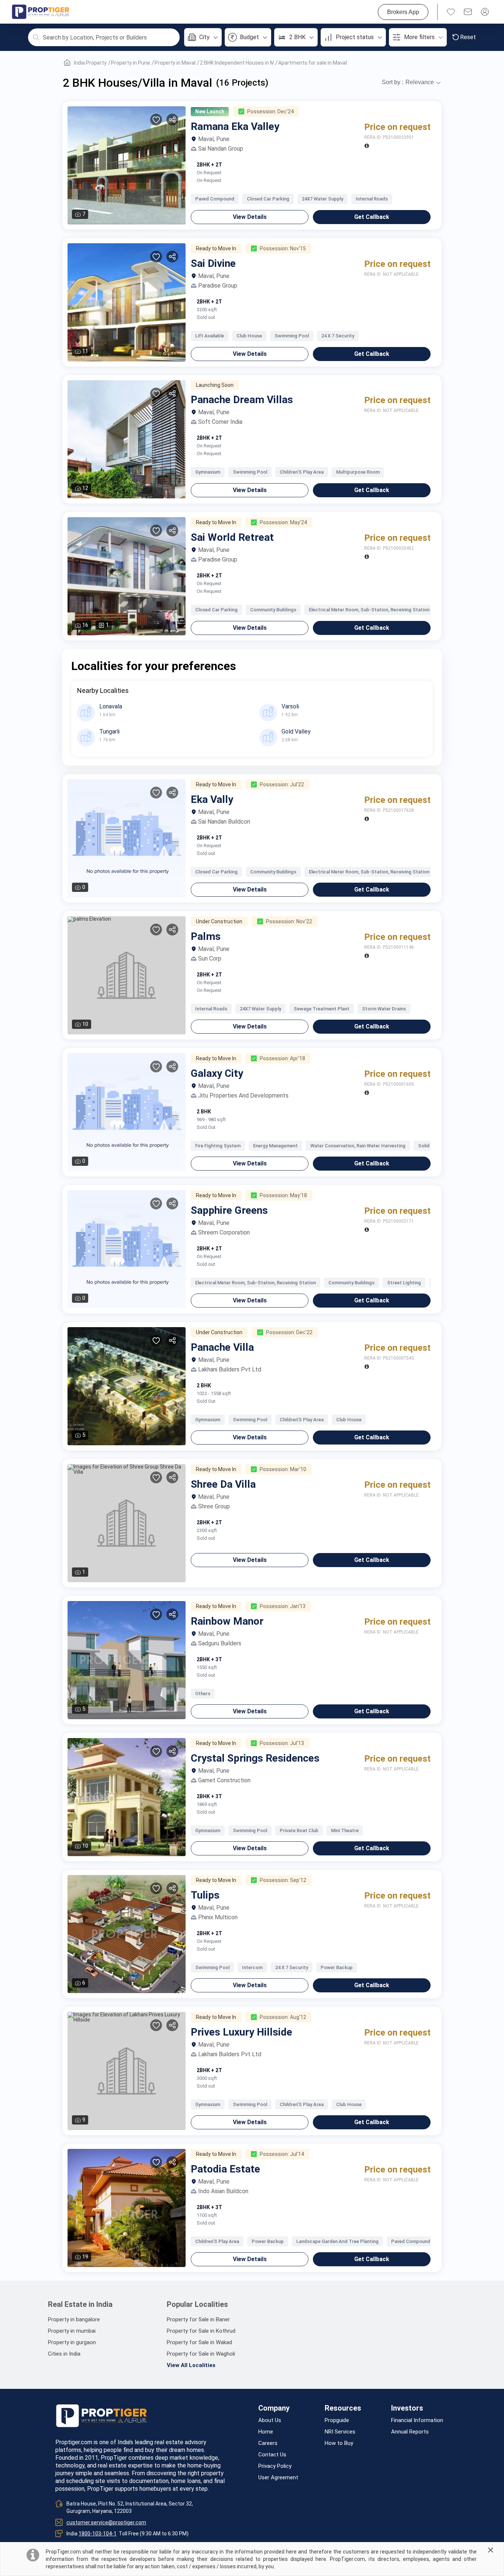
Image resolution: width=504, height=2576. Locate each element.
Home (266, 2432)
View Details (250, 217)
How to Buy (339, 2443)
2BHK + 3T (209, 1659)
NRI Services (340, 2432)
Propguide (337, 2420)
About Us (270, 2420)
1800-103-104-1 (98, 2534)
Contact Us (272, 2455)
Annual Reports (410, 2432)
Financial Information (417, 2420)
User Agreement (278, 2478)
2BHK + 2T (209, 165)
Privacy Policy (275, 2466)
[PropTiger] (41, 12)
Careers (268, 2443)
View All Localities (191, 2365)
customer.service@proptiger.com (106, 2522)
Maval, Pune (214, 139)
